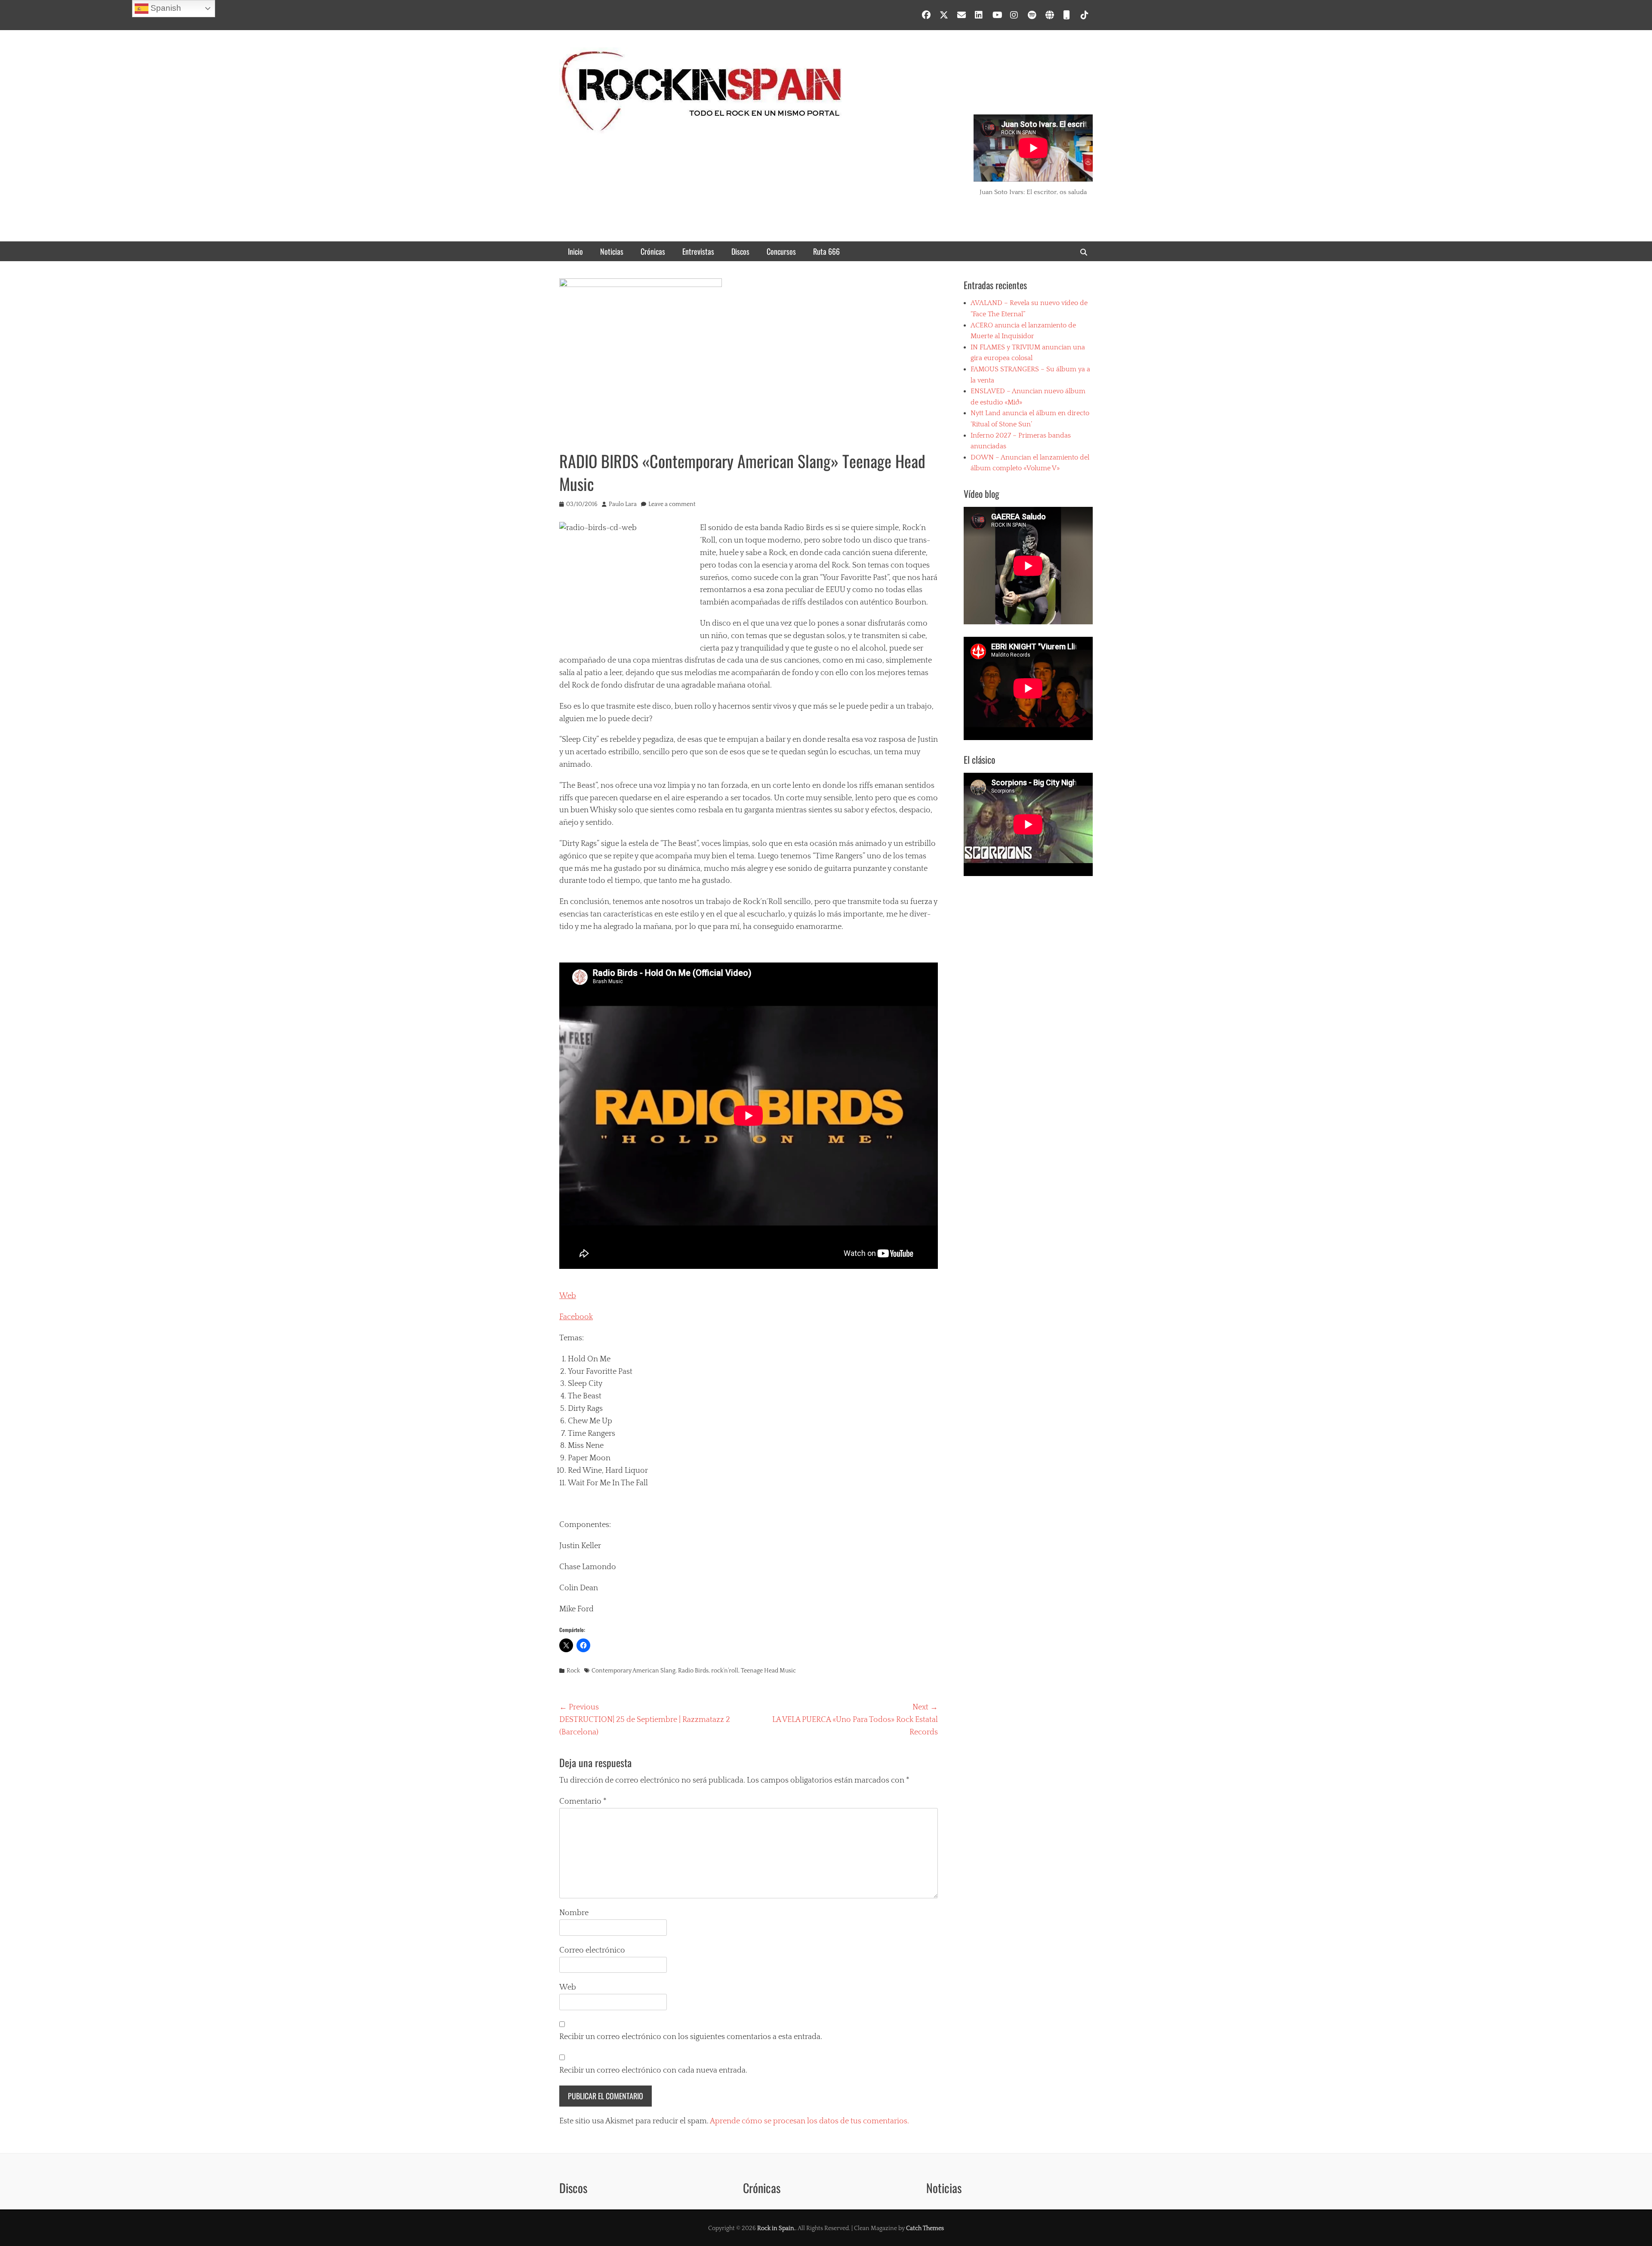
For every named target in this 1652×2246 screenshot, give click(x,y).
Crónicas (653, 251)
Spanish (165, 8)
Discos (740, 251)
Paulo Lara (623, 504)
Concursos (781, 251)
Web (568, 1296)
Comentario (583, 1802)
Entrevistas (698, 251)
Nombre (574, 1913)
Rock (573, 1671)
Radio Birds (693, 1671)
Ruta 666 (826, 251)
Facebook (576, 1317)
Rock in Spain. (776, 2228)
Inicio (575, 251)
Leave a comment (672, 504)
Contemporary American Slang (633, 1671)
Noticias (612, 251)
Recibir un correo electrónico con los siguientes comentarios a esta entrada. (691, 2037)
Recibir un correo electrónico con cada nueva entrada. (653, 2070)
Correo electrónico (592, 1950)
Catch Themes (925, 2228)
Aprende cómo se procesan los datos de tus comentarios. (809, 2121)
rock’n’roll (725, 1671)
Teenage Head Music (768, 1671)
